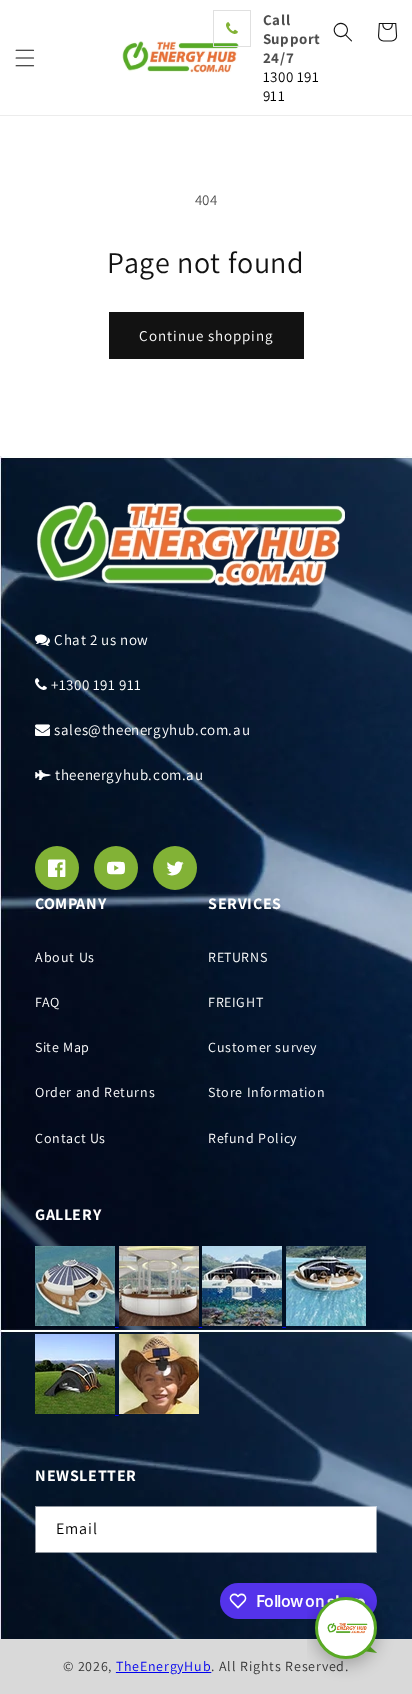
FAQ (47, 1002)
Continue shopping (206, 335)
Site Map (62, 1047)
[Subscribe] (354, 1529)
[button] (25, 58)
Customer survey (262, 1047)
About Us (65, 957)
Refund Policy (252, 1138)
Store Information (266, 1092)
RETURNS (237, 957)
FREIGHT (235, 1002)
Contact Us (70, 1138)
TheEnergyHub (163, 1666)
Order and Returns (95, 1092)
